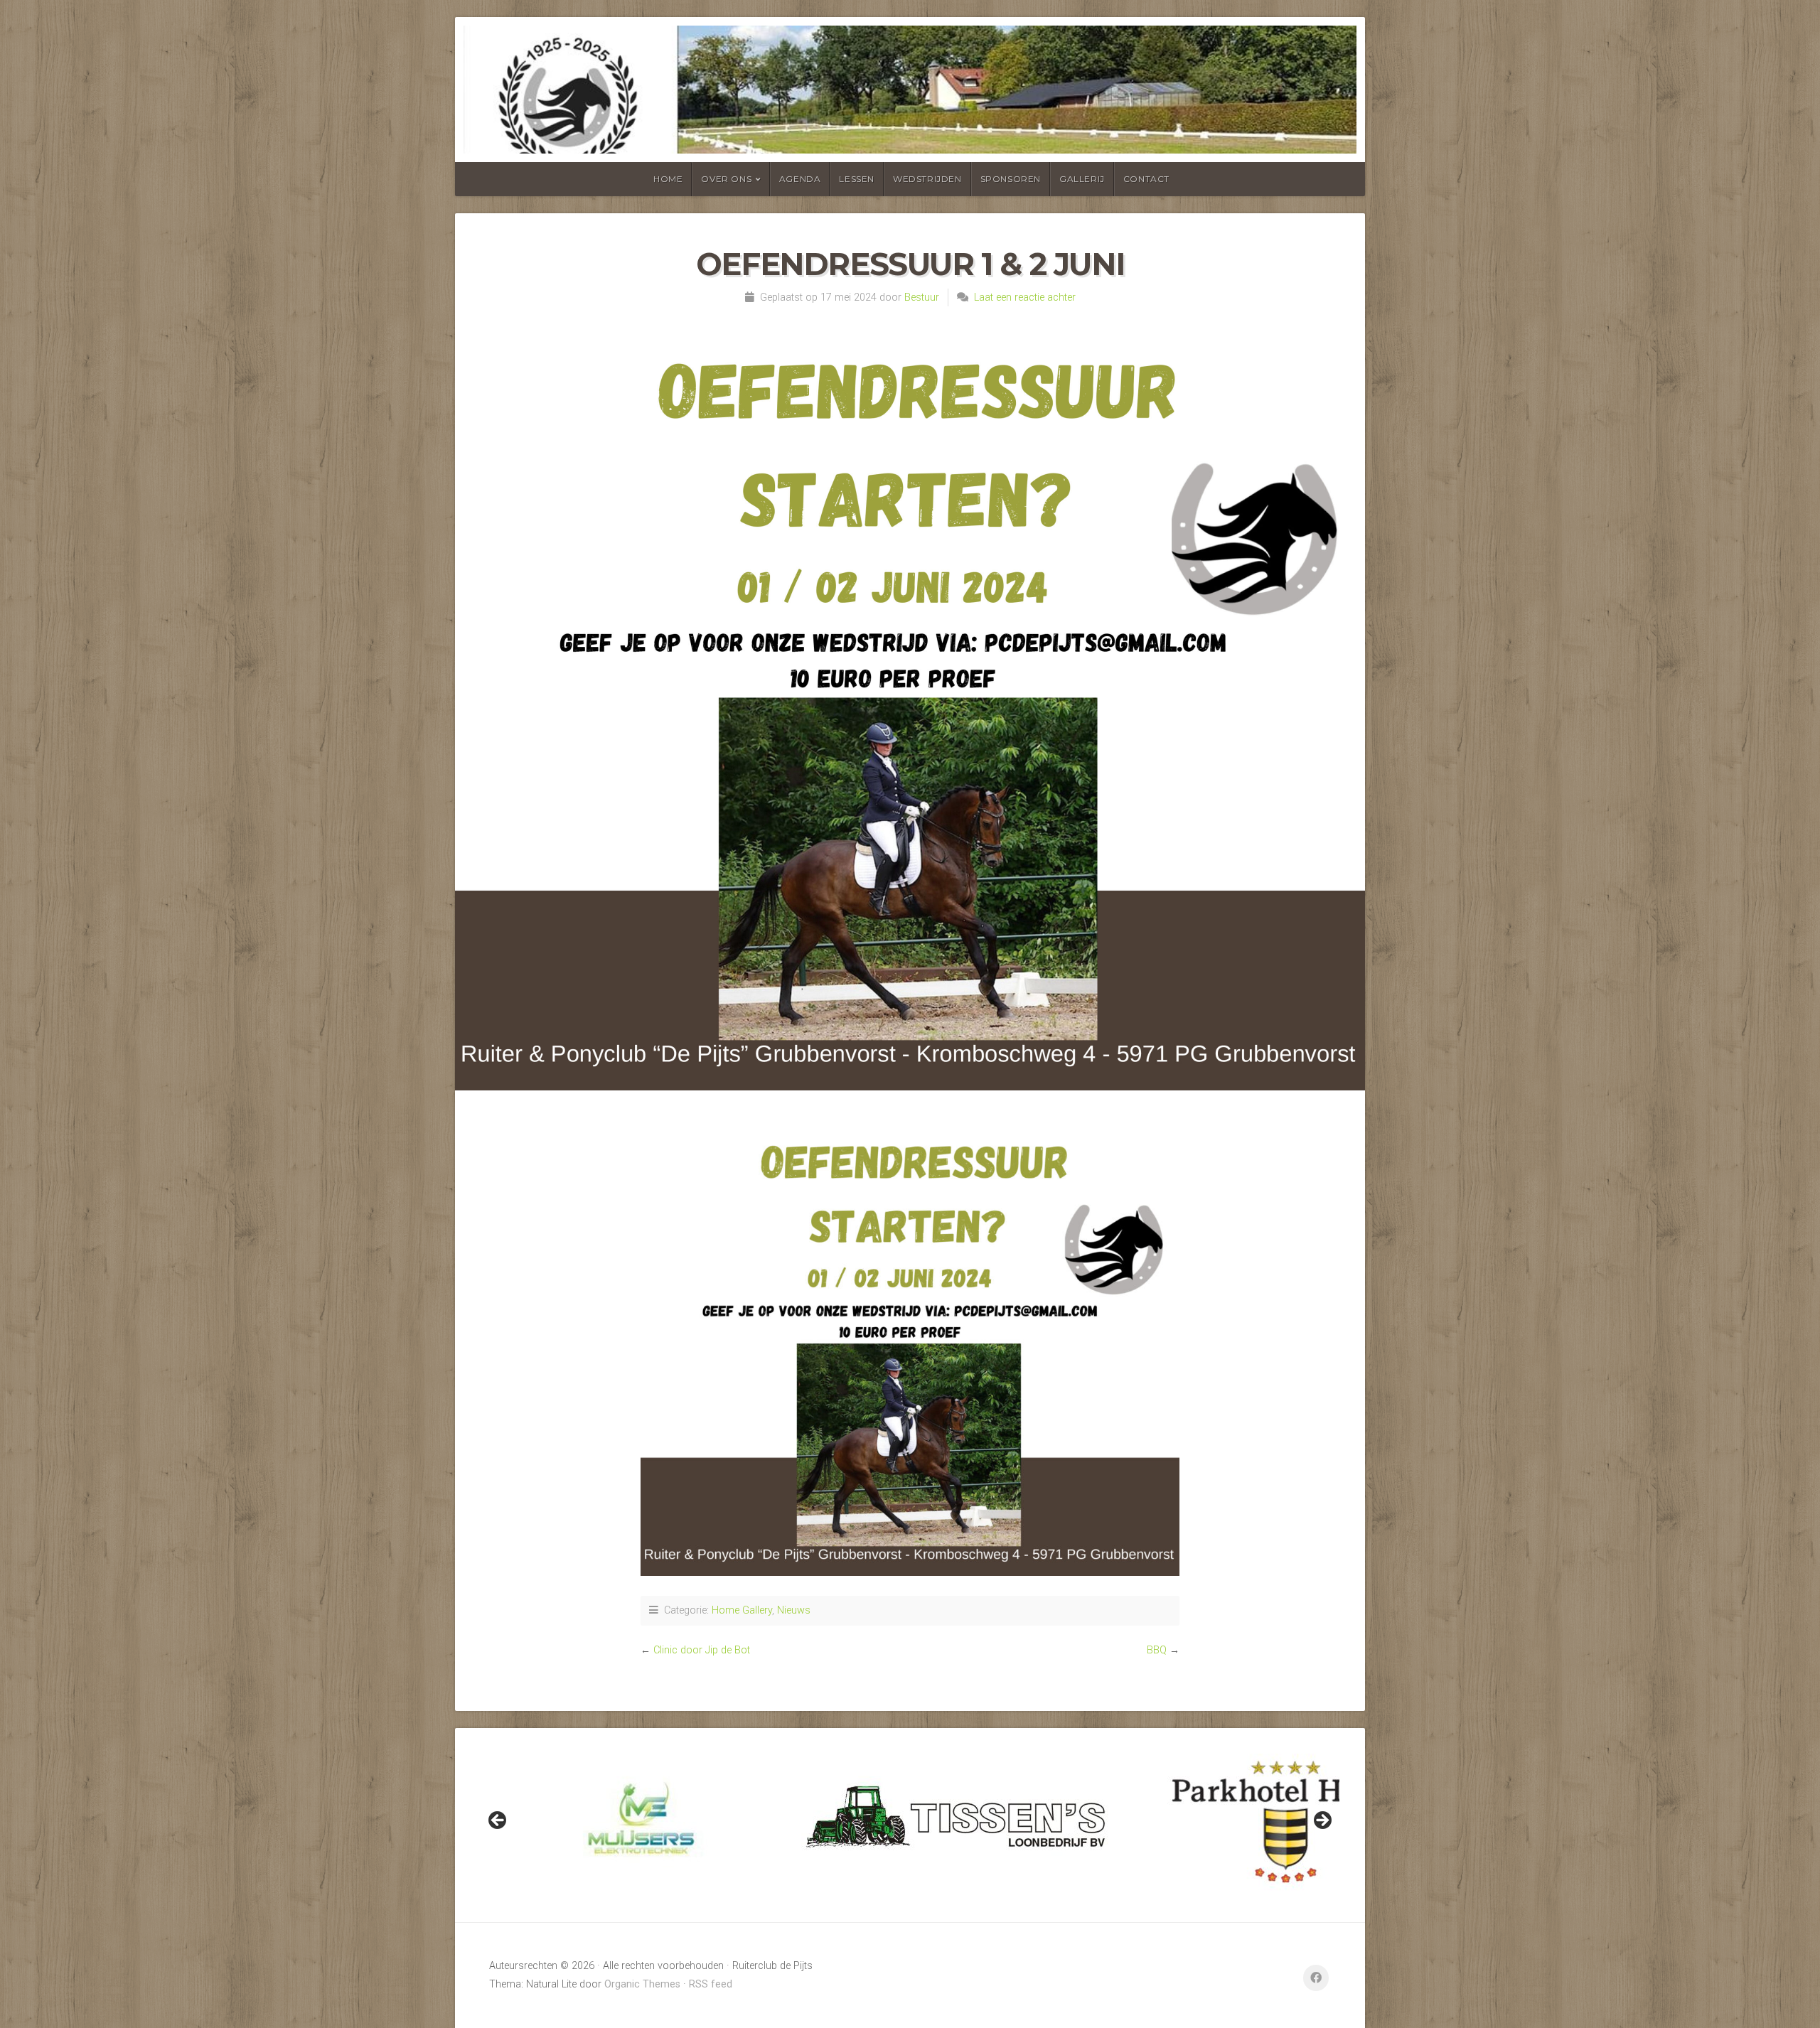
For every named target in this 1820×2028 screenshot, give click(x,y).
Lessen (857, 179)
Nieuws (794, 1610)
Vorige (498, 1821)
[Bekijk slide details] (641, 1825)
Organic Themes (642, 1984)
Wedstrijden (927, 179)
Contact (1146, 179)
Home (668, 179)
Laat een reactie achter (1025, 297)
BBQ (1157, 1650)
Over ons (726, 179)
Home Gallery (742, 1610)
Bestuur (922, 297)
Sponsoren (1011, 179)
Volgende (1322, 1821)
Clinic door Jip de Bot (702, 1650)
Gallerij (1082, 179)
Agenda (800, 179)
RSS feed (711, 1984)
